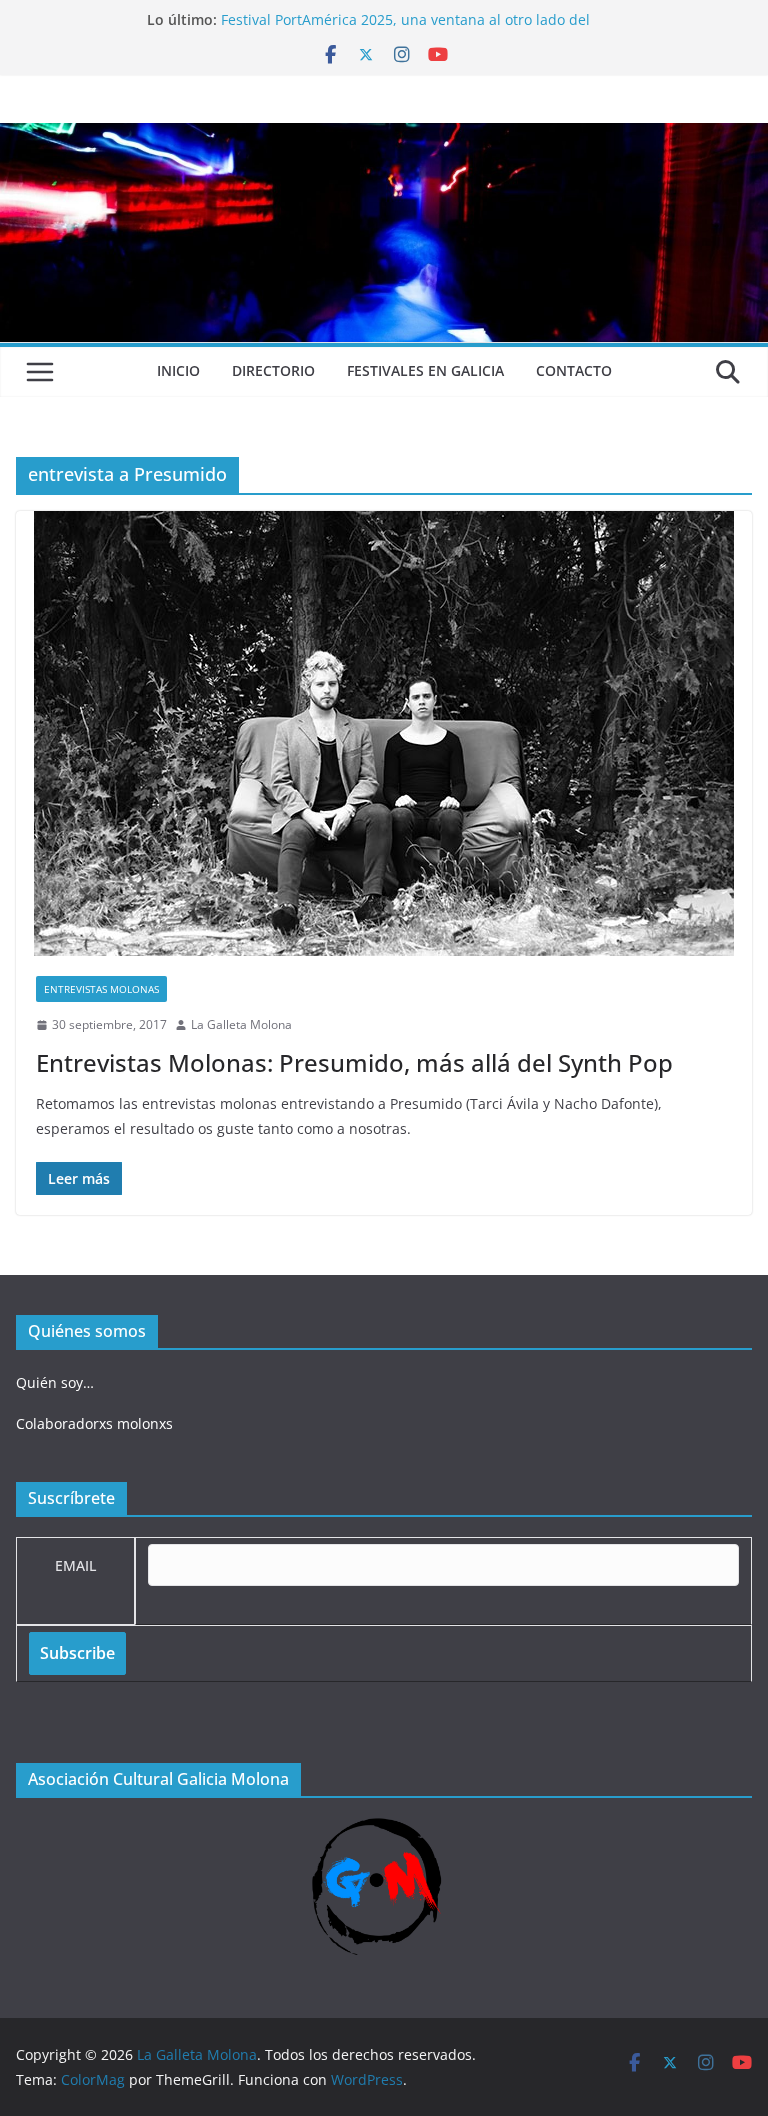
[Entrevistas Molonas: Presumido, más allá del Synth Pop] (384, 733)
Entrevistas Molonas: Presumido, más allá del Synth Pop (354, 1062)
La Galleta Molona (241, 1024)
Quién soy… (55, 1382)
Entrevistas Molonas (101, 989)
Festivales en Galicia (425, 370)
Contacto (574, 370)
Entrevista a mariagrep (297, 15)
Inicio (178, 370)
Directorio (273, 370)
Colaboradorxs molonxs (94, 1423)
